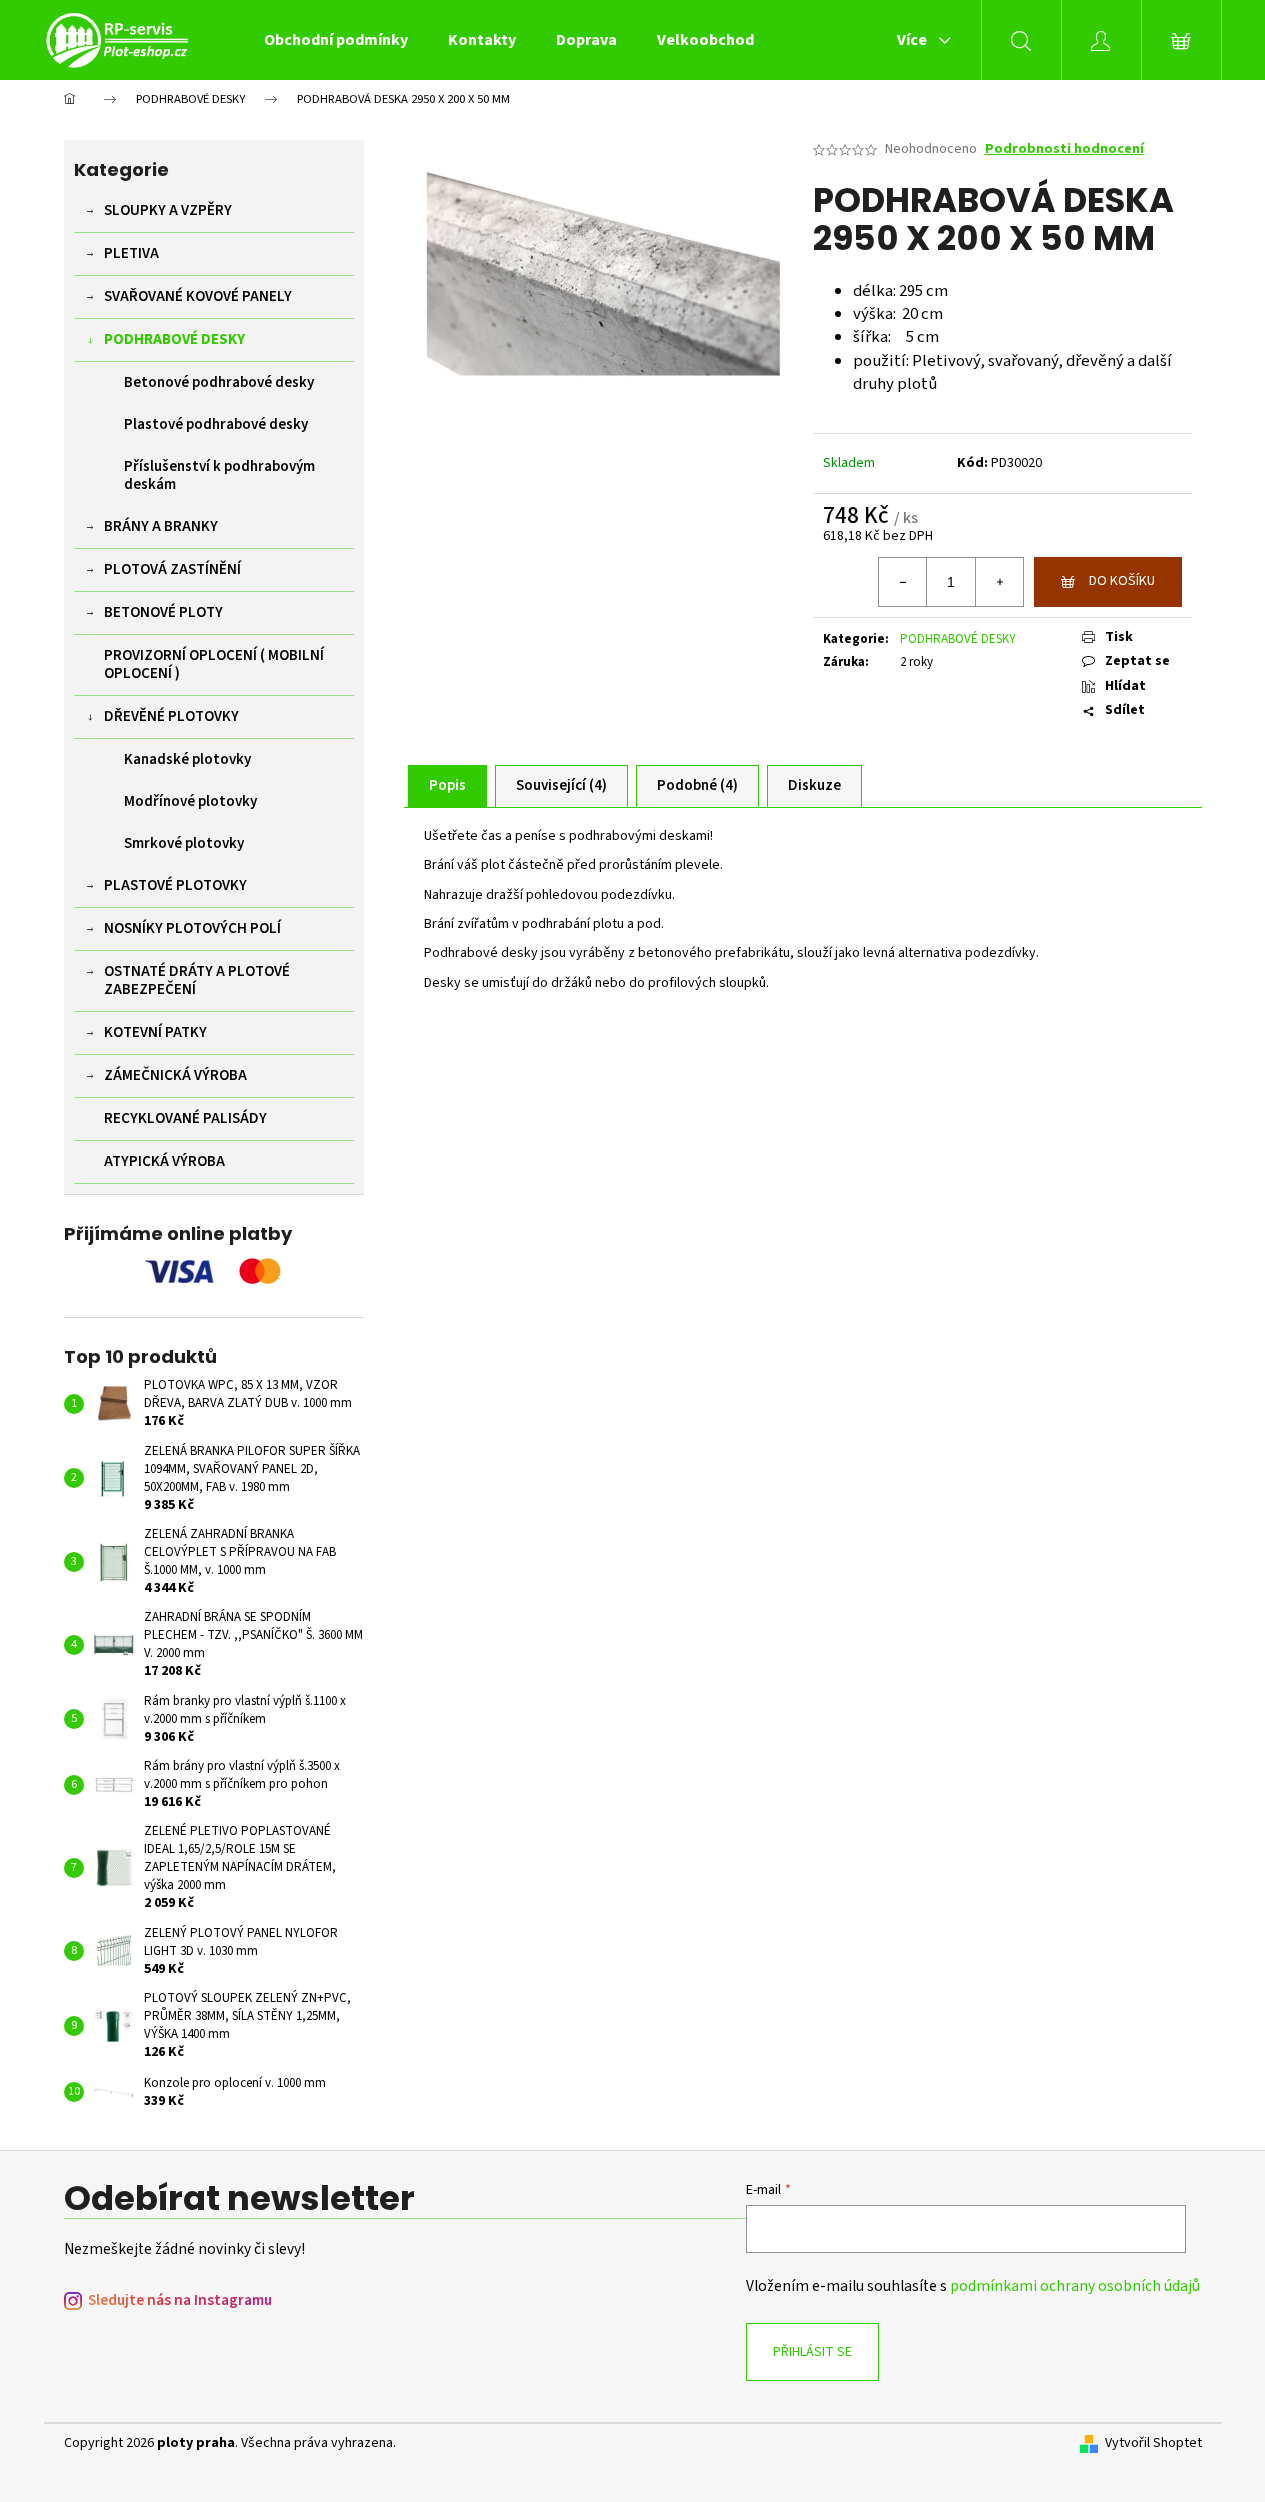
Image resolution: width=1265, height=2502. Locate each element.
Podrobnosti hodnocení (1064, 149)
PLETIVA (131, 253)
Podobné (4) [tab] (697, 785)
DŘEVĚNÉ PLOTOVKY (171, 716)
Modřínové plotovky (190, 801)
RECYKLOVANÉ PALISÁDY (185, 1118)
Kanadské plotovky (187, 759)
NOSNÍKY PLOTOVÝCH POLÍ (192, 928)
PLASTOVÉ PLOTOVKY (175, 885)
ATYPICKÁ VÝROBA (164, 1161)
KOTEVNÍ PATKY (155, 1032)
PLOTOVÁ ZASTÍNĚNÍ (172, 569)
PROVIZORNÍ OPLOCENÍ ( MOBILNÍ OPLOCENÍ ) (214, 664)
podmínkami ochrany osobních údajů (1075, 2286)
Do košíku (1122, 581)
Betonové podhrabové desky (219, 382)
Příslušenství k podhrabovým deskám (219, 475)
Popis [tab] (447, 785)
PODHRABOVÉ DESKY (174, 339)
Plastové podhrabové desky (216, 424)
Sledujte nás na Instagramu (180, 2300)
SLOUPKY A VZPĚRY (168, 210)
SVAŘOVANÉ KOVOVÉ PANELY (198, 296)
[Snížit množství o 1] (903, 582)
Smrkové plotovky (184, 843)
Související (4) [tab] (561, 785)
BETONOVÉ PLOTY (163, 612)
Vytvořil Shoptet (1153, 2443)
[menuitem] (336, 40)
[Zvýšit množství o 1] (999, 582)
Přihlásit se (812, 2352)
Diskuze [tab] (814, 785)
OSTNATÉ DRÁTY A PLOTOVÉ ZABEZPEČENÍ (197, 980)
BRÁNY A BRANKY (161, 526)
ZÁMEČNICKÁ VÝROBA (175, 1075)
